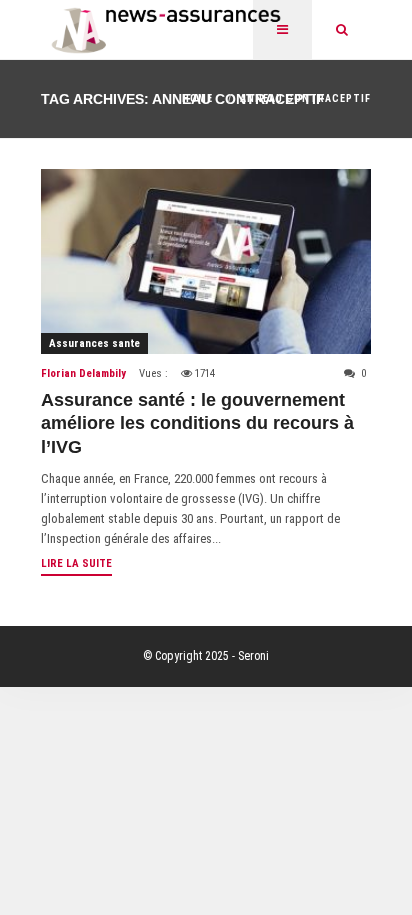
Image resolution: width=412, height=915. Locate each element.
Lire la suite (76, 563)
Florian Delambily (83, 373)
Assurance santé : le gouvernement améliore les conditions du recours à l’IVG (197, 423)
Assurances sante (94, 343)
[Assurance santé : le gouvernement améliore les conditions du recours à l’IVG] (206, 261)
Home (197, 98)
